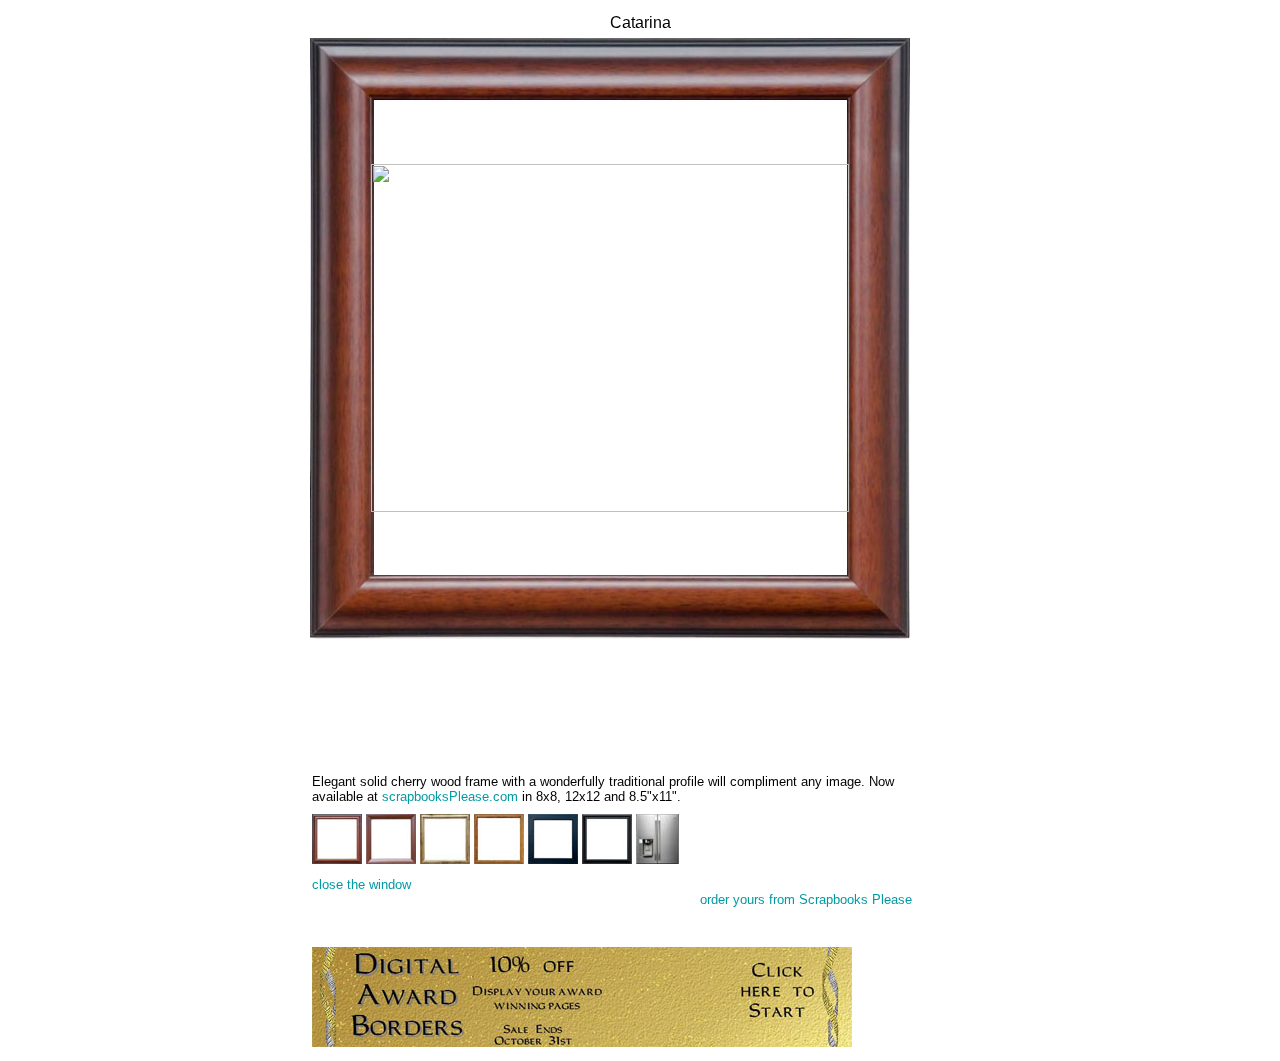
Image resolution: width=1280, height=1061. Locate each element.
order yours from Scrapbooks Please (806, 899)
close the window (361, 884)
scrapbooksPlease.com (450, 796)
